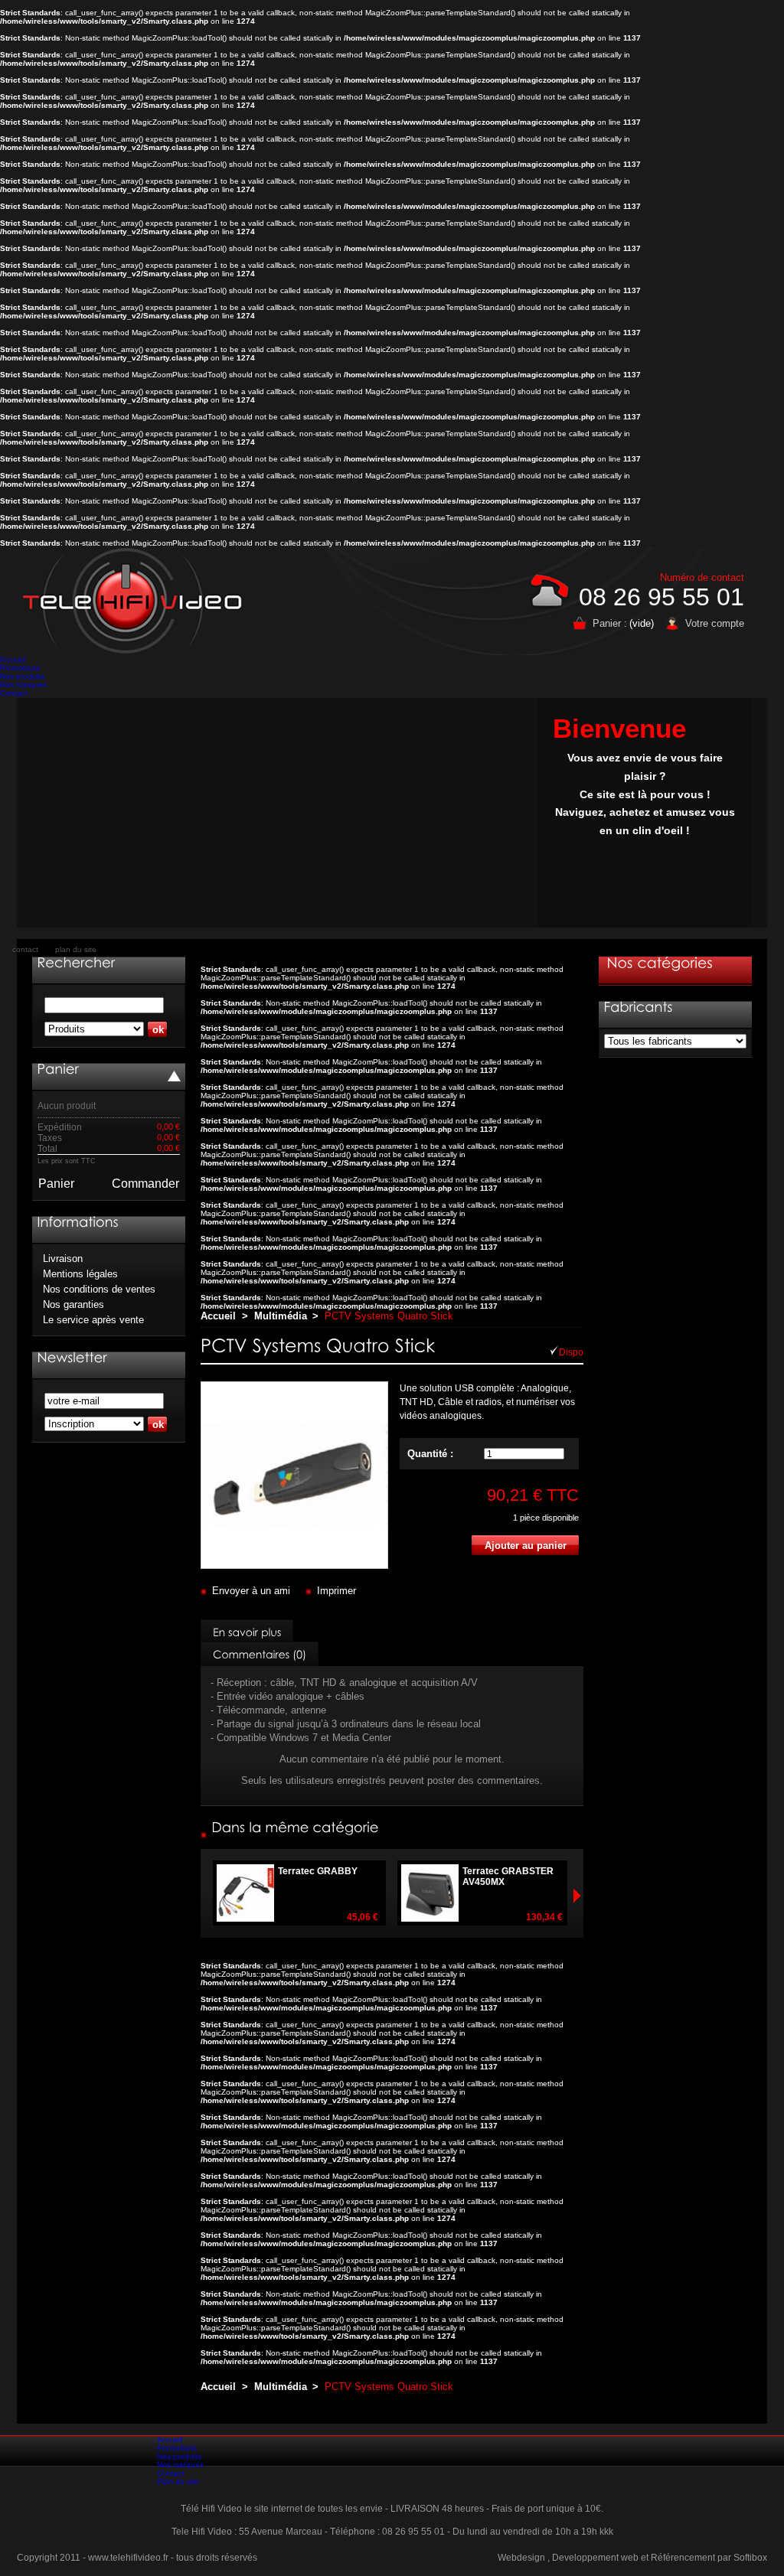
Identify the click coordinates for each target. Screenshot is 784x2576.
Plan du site (178, 2481)
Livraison (63, 1259)
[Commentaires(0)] (260, 1654)
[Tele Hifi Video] (136, 601)
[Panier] (58, 1069)
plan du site (76, 949)
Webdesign (521, 2558)
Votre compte (715, 623)
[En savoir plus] (247, 1632)
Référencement (683, 2558)
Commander (145, 1184)
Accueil (13, 659)
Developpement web (595, 2558)
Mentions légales (80, 1274)
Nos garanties (73, 1304)
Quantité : (430, 1454)
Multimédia (281, 1316)
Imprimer (336, 1591)
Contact (14, 693)
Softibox (750, 2558)
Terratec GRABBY (318, 1871)
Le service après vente (93, 1320)
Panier (56, 1184)
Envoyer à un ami (251, 1591)
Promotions (20, 668)
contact (25, 949)
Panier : (610, 623)
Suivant (207, 1895)
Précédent (577, 1895)
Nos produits (22, 676)
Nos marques (23, 685)
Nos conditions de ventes (99, 1289)
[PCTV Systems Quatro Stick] (294, 1565)
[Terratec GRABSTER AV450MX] (566, 1917)
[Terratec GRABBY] (382, 1917)
